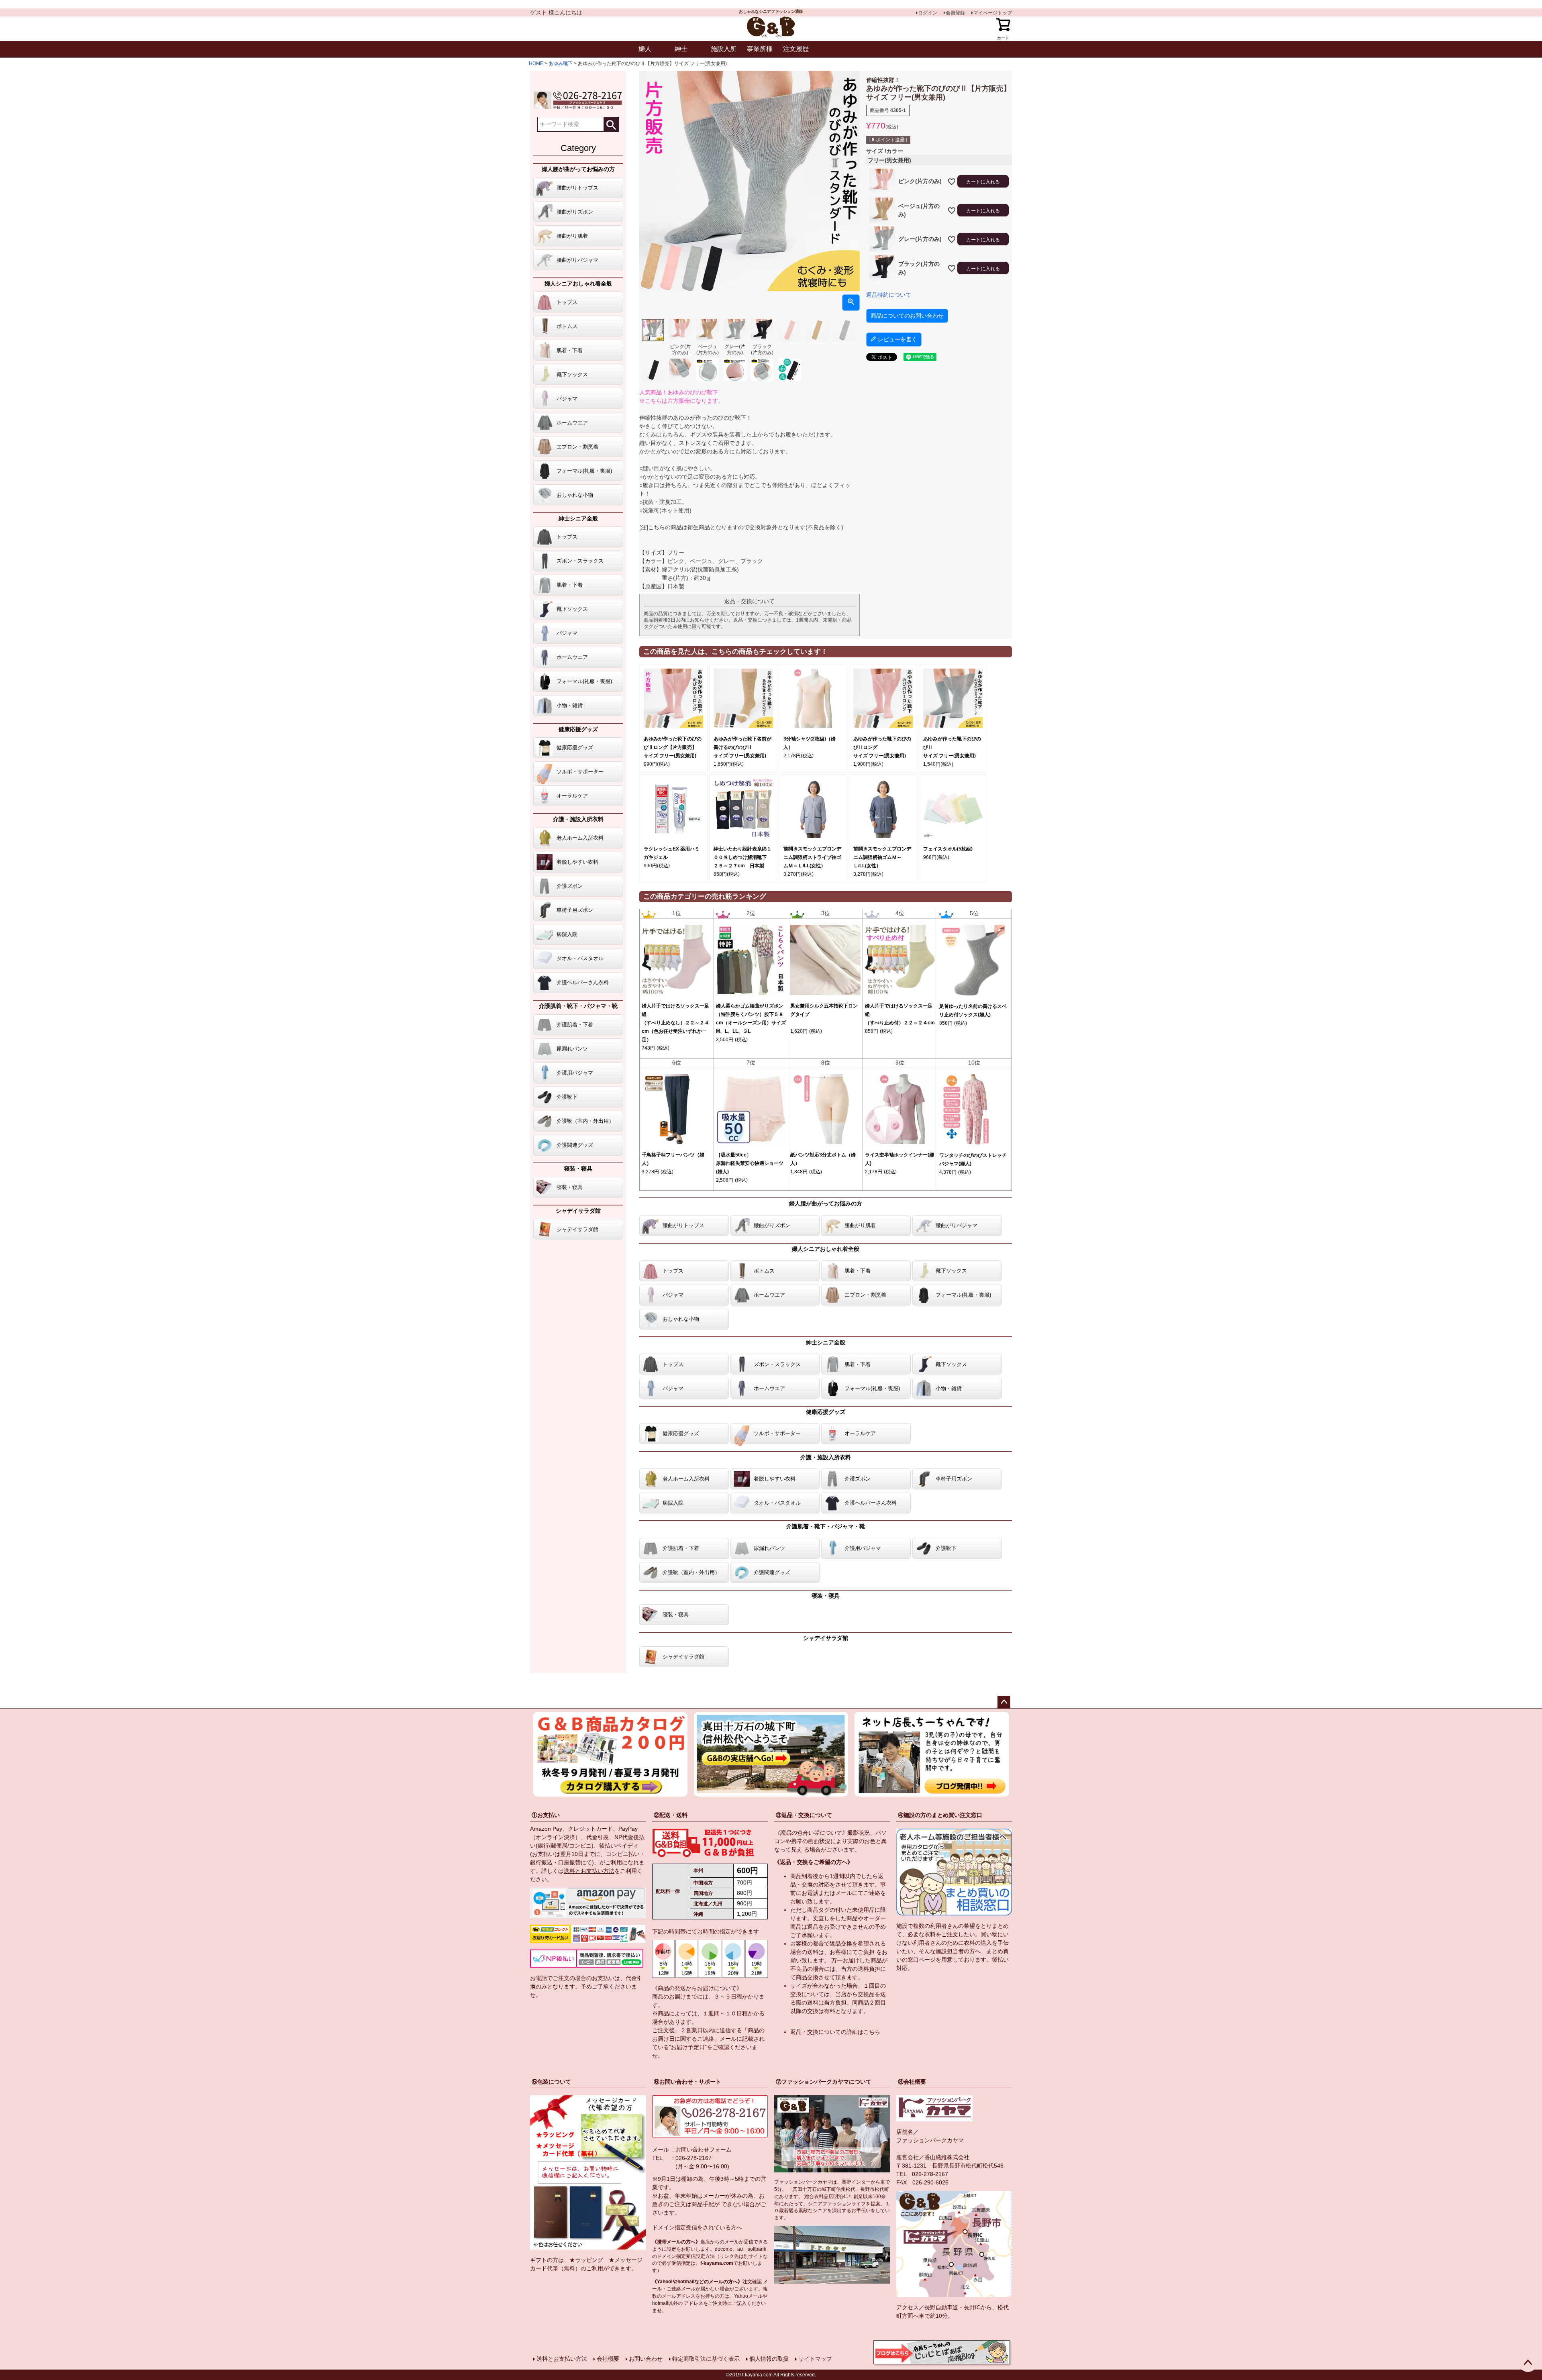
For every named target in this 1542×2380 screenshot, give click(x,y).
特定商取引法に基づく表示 (706, 2359)
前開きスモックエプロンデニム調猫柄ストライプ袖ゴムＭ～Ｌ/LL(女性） (812, 857)
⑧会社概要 (912, 2082)
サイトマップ (815, 2359)
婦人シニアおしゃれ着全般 (578, 283)
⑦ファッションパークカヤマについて (824, 2082)
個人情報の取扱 (769, 2359)
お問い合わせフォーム (704, 2150)
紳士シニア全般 (578, 518)
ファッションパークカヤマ (930, 2140)
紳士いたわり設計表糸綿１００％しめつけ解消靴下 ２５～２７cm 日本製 (742, 857)
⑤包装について (551, 2082)
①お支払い (546, 1815)
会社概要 (608, 2359)
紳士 (681, 49)
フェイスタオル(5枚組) (948, 849)
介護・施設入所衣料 (578, 819)
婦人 (645, 49)
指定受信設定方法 (696, 2256)
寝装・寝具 (578, 1169)
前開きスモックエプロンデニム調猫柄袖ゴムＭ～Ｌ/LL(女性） (882, 857)
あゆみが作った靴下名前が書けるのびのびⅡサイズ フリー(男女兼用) (742, 747)
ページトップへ (1004, 1702)
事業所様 (760, 49)
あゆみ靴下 (561, 63)
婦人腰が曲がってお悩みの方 (578, 169)
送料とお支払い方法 (589, 1871)
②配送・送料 (671, 1815)
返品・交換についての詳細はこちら (835, 2032)
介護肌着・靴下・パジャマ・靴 (578, 1006)
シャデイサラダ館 (578, 1211)
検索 (611, 124)
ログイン (928, 13)
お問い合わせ (646, 2359)
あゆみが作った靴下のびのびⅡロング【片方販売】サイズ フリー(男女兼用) (673, 747)
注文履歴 (796, 49)
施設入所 (724, 49)
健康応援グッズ (578, 729)
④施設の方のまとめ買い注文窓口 (940, 1815)
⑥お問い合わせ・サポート (687, 2082)
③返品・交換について (804, 1815)
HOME (536, 63)
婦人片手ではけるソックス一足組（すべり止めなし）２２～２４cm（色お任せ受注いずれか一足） (675, 1023)
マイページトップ (993, 13)
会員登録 (955, 13)
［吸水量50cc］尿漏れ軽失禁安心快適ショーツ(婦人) (750, 1163)
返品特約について (889, 295)
